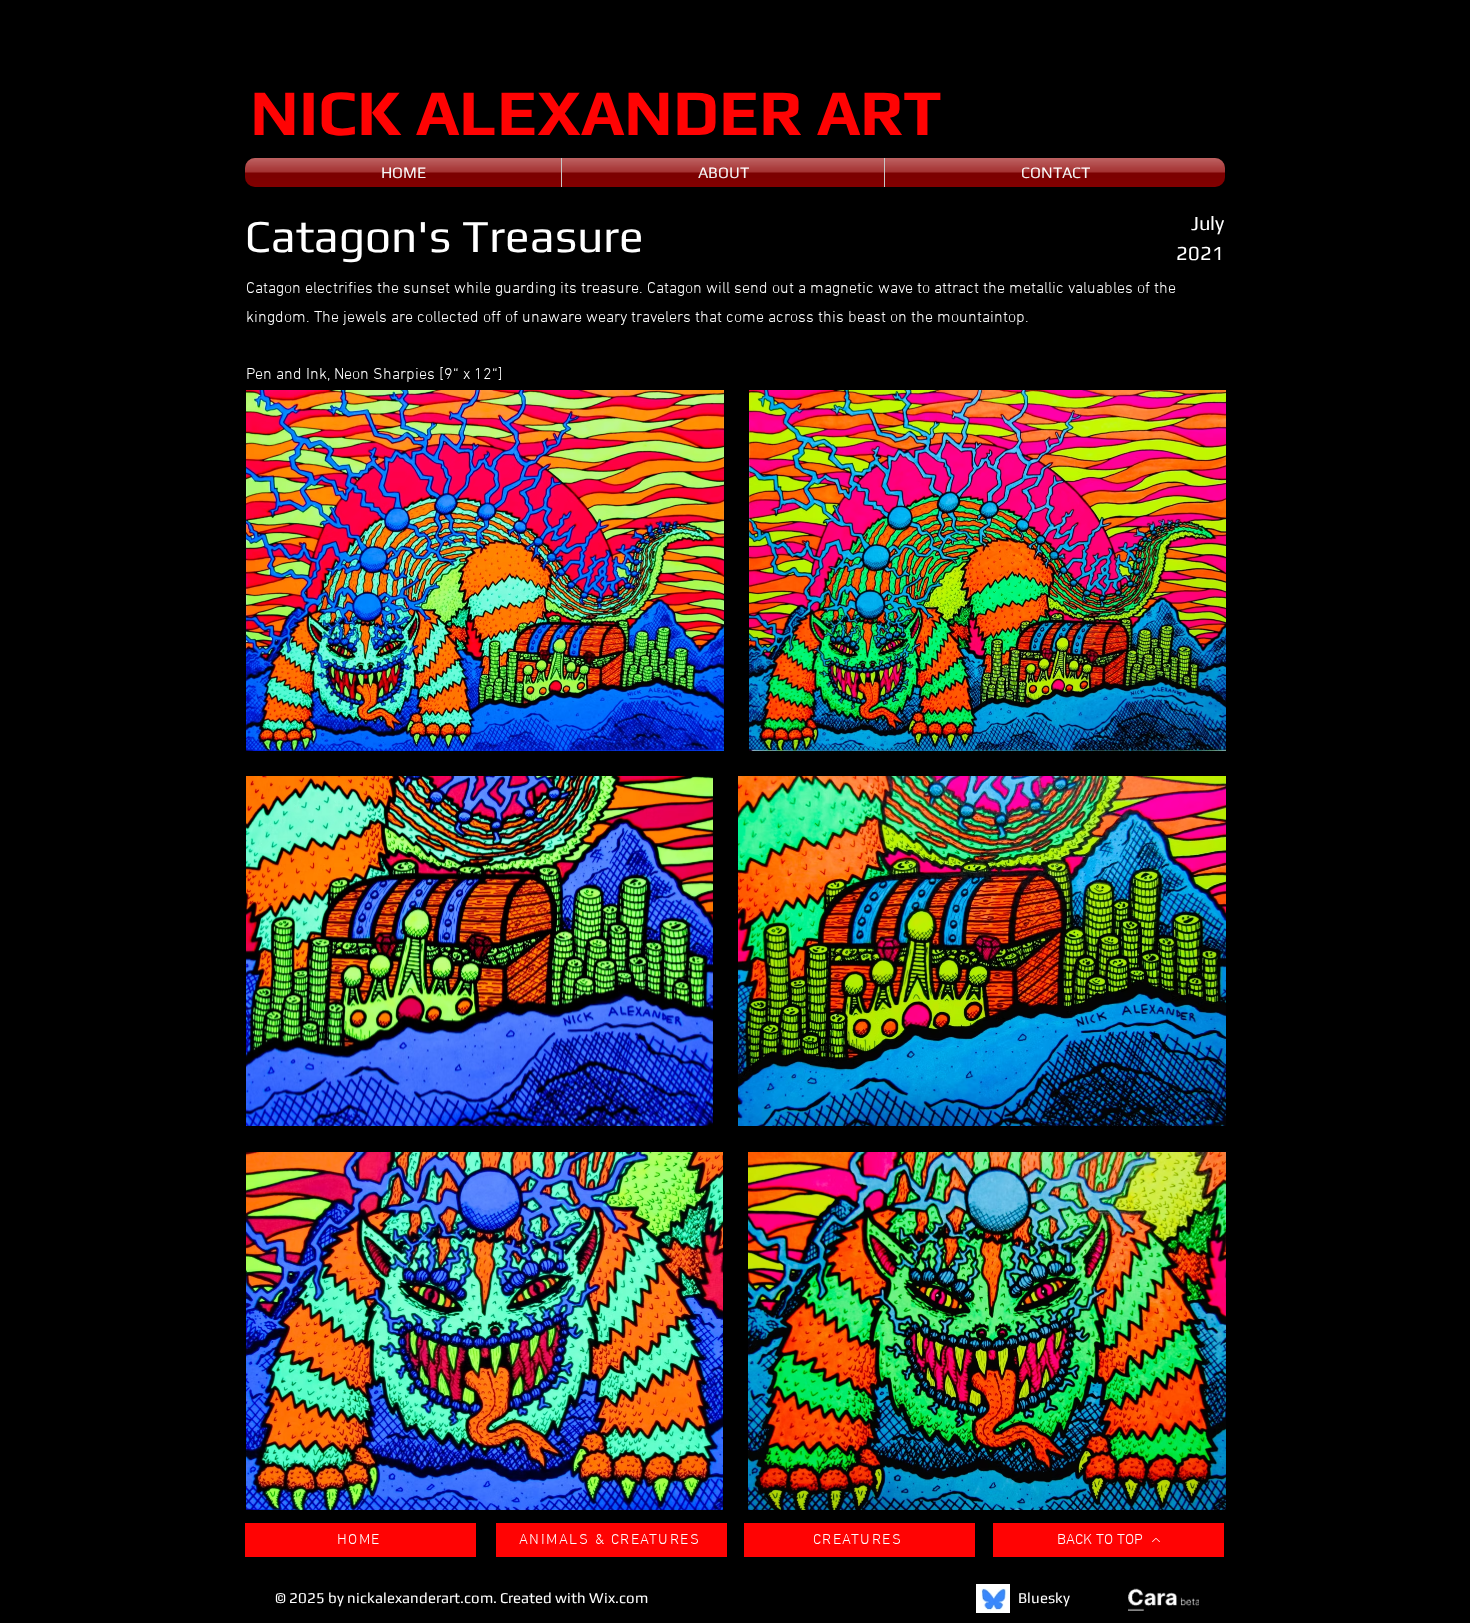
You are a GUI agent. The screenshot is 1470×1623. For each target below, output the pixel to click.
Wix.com (618, 1597)
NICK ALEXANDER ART (596, 111)
